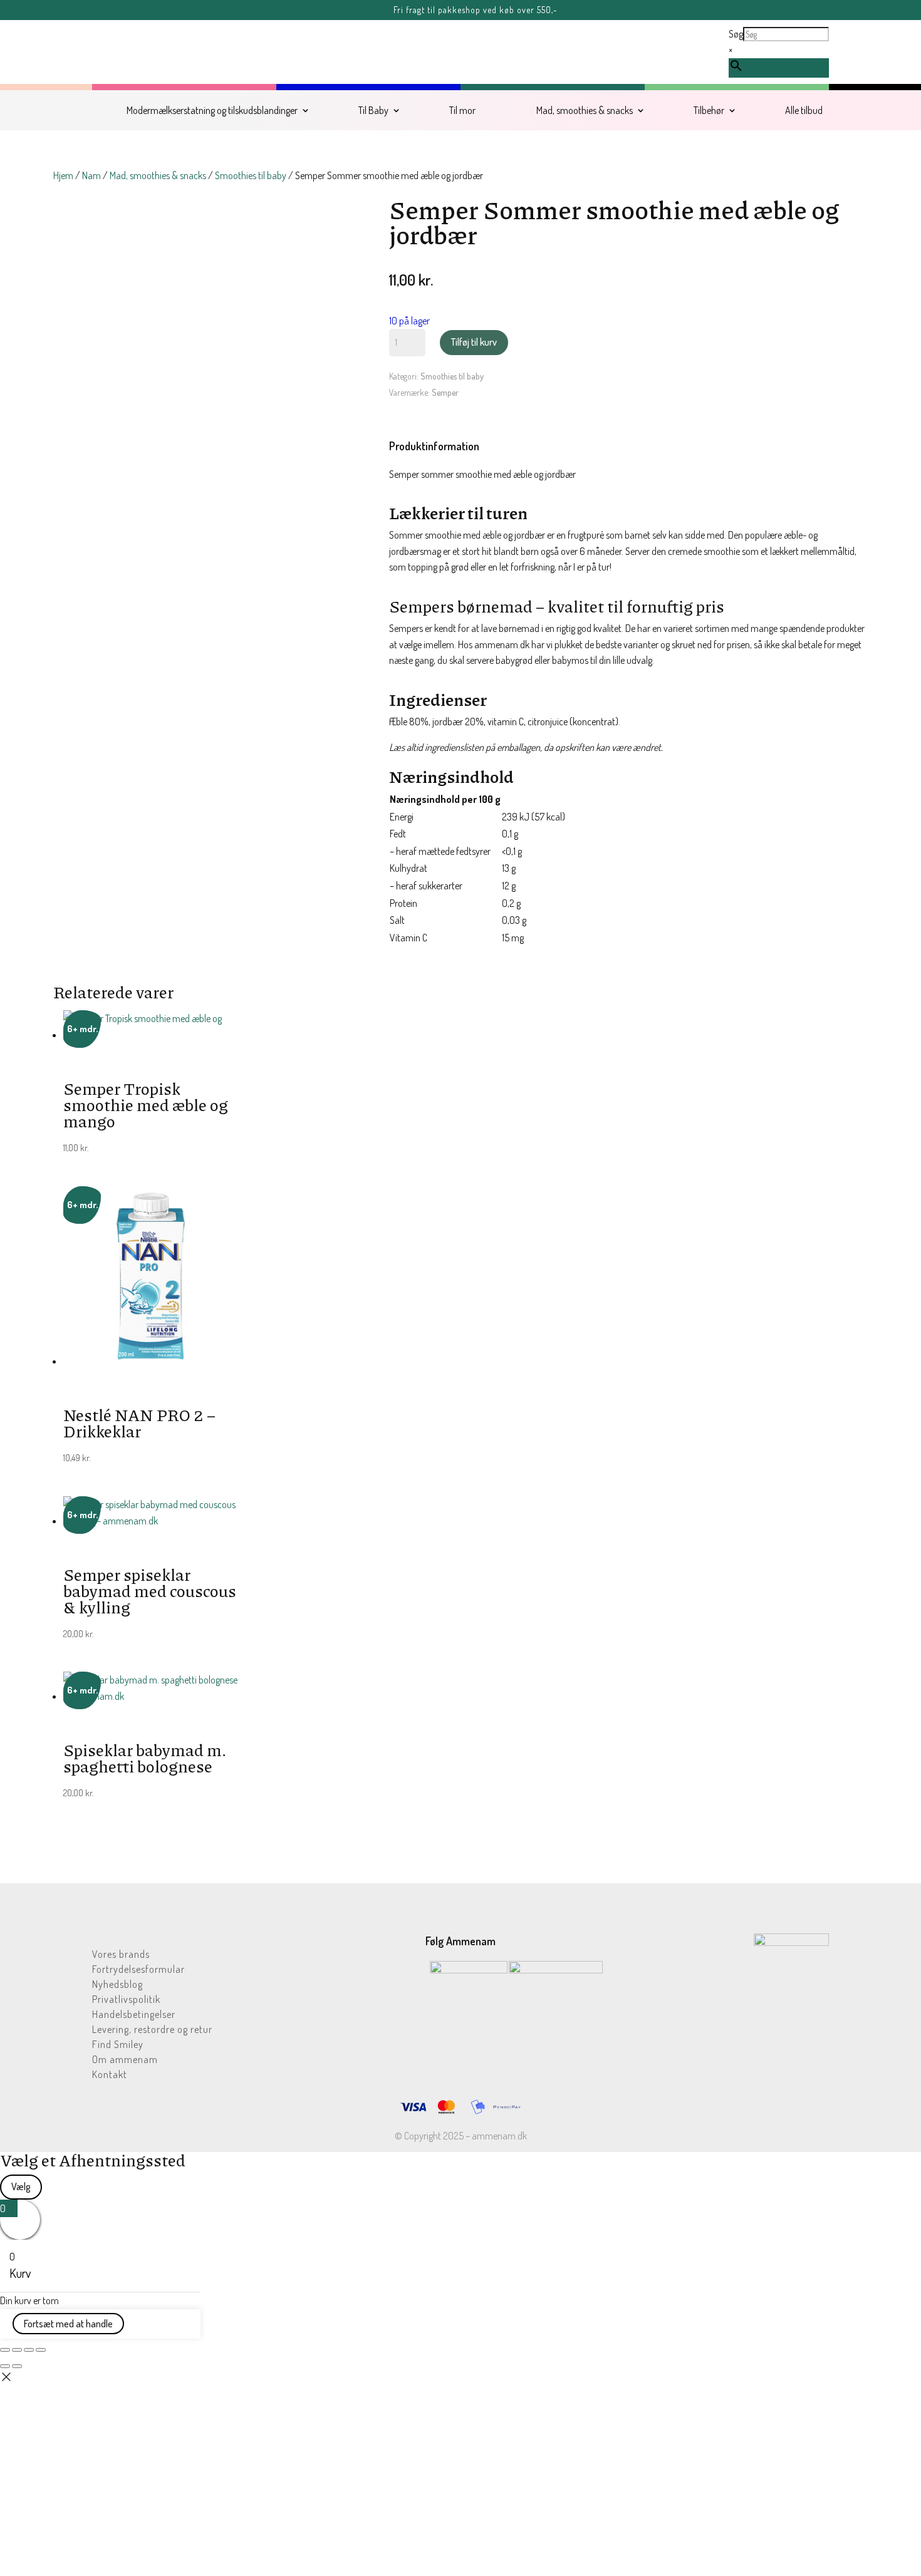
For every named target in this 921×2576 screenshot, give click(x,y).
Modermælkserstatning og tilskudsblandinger (212, 110)
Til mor (462, 110)
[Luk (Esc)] (41, 2350)
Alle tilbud (804, 110)
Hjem (63, 175)
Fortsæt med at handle (68, 2324)
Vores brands (121, 1955)
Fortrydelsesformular (138, 1970)
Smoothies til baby (251, 175)
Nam (91, 175)
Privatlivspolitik (126, 2000)
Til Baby (373, 110)
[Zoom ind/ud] (5, 2350)
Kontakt (110, 2075)
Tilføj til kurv (474, 342)
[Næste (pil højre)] (17, 2366)
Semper (445, 392)
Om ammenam (125, 2060)
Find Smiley (118, 2045)
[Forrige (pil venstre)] (5, 2366)
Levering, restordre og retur (152, 2030)
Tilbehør (709, 110)
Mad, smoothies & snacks (585, 110)
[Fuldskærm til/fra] (17, 2350)
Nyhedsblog (117, 1985)
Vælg (21, 2186)
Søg (736, 34)
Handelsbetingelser (134, 2015)
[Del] (29, 2350)
